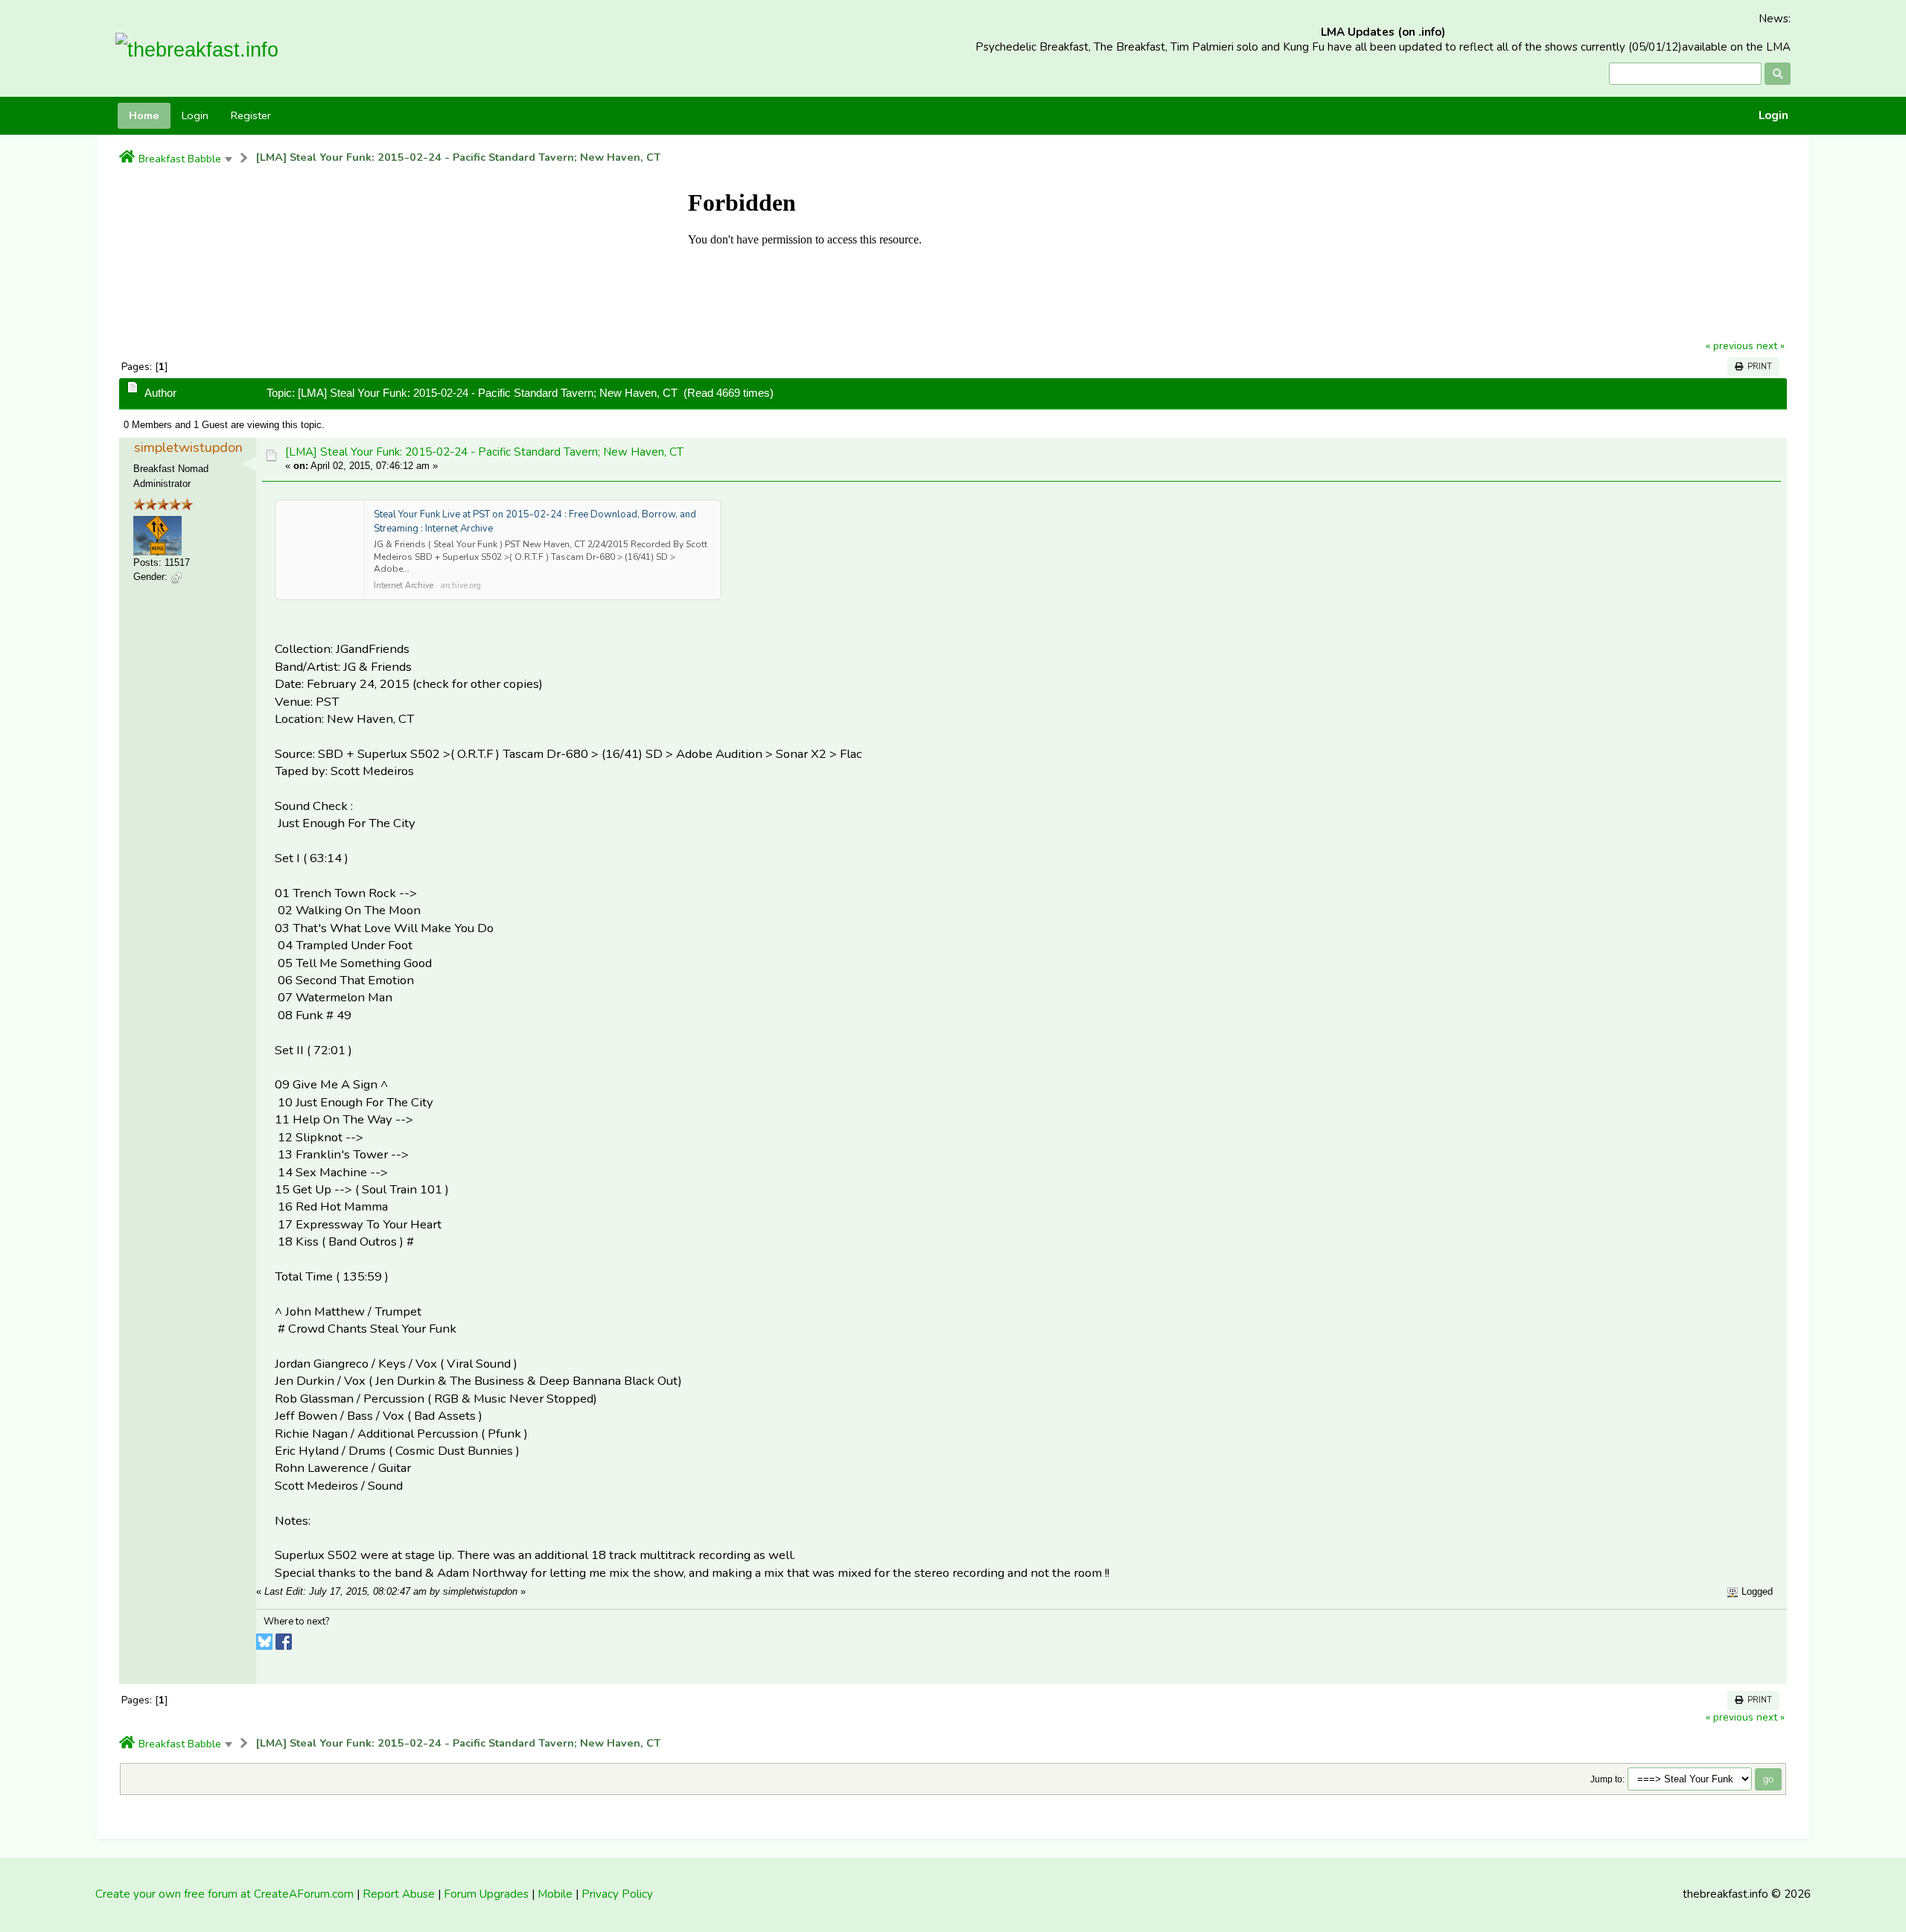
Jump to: (1607, 1779)
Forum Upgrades (486, 1894)
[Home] (127, 158)
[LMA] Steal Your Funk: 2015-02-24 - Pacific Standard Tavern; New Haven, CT (458, 157)
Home (144, 115)
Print (1757, 367)
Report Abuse (399, 1894)
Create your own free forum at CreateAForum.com (224, 1894)
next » (1770, 346)
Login (1773, 116)
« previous (1730, 346)
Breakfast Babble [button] (180, 159)
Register (251, 115)
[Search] (1778, 74)
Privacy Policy (617, 1894)
